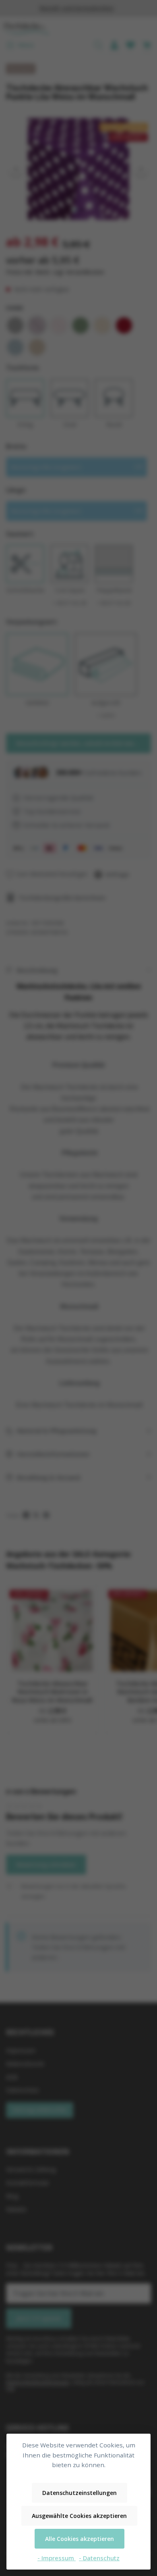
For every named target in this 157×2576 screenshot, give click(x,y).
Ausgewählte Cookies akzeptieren (79, 2516)
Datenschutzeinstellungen (80, 2493)
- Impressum (57, 2558)
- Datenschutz (99, 2558)
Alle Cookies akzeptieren (80, 2539)
